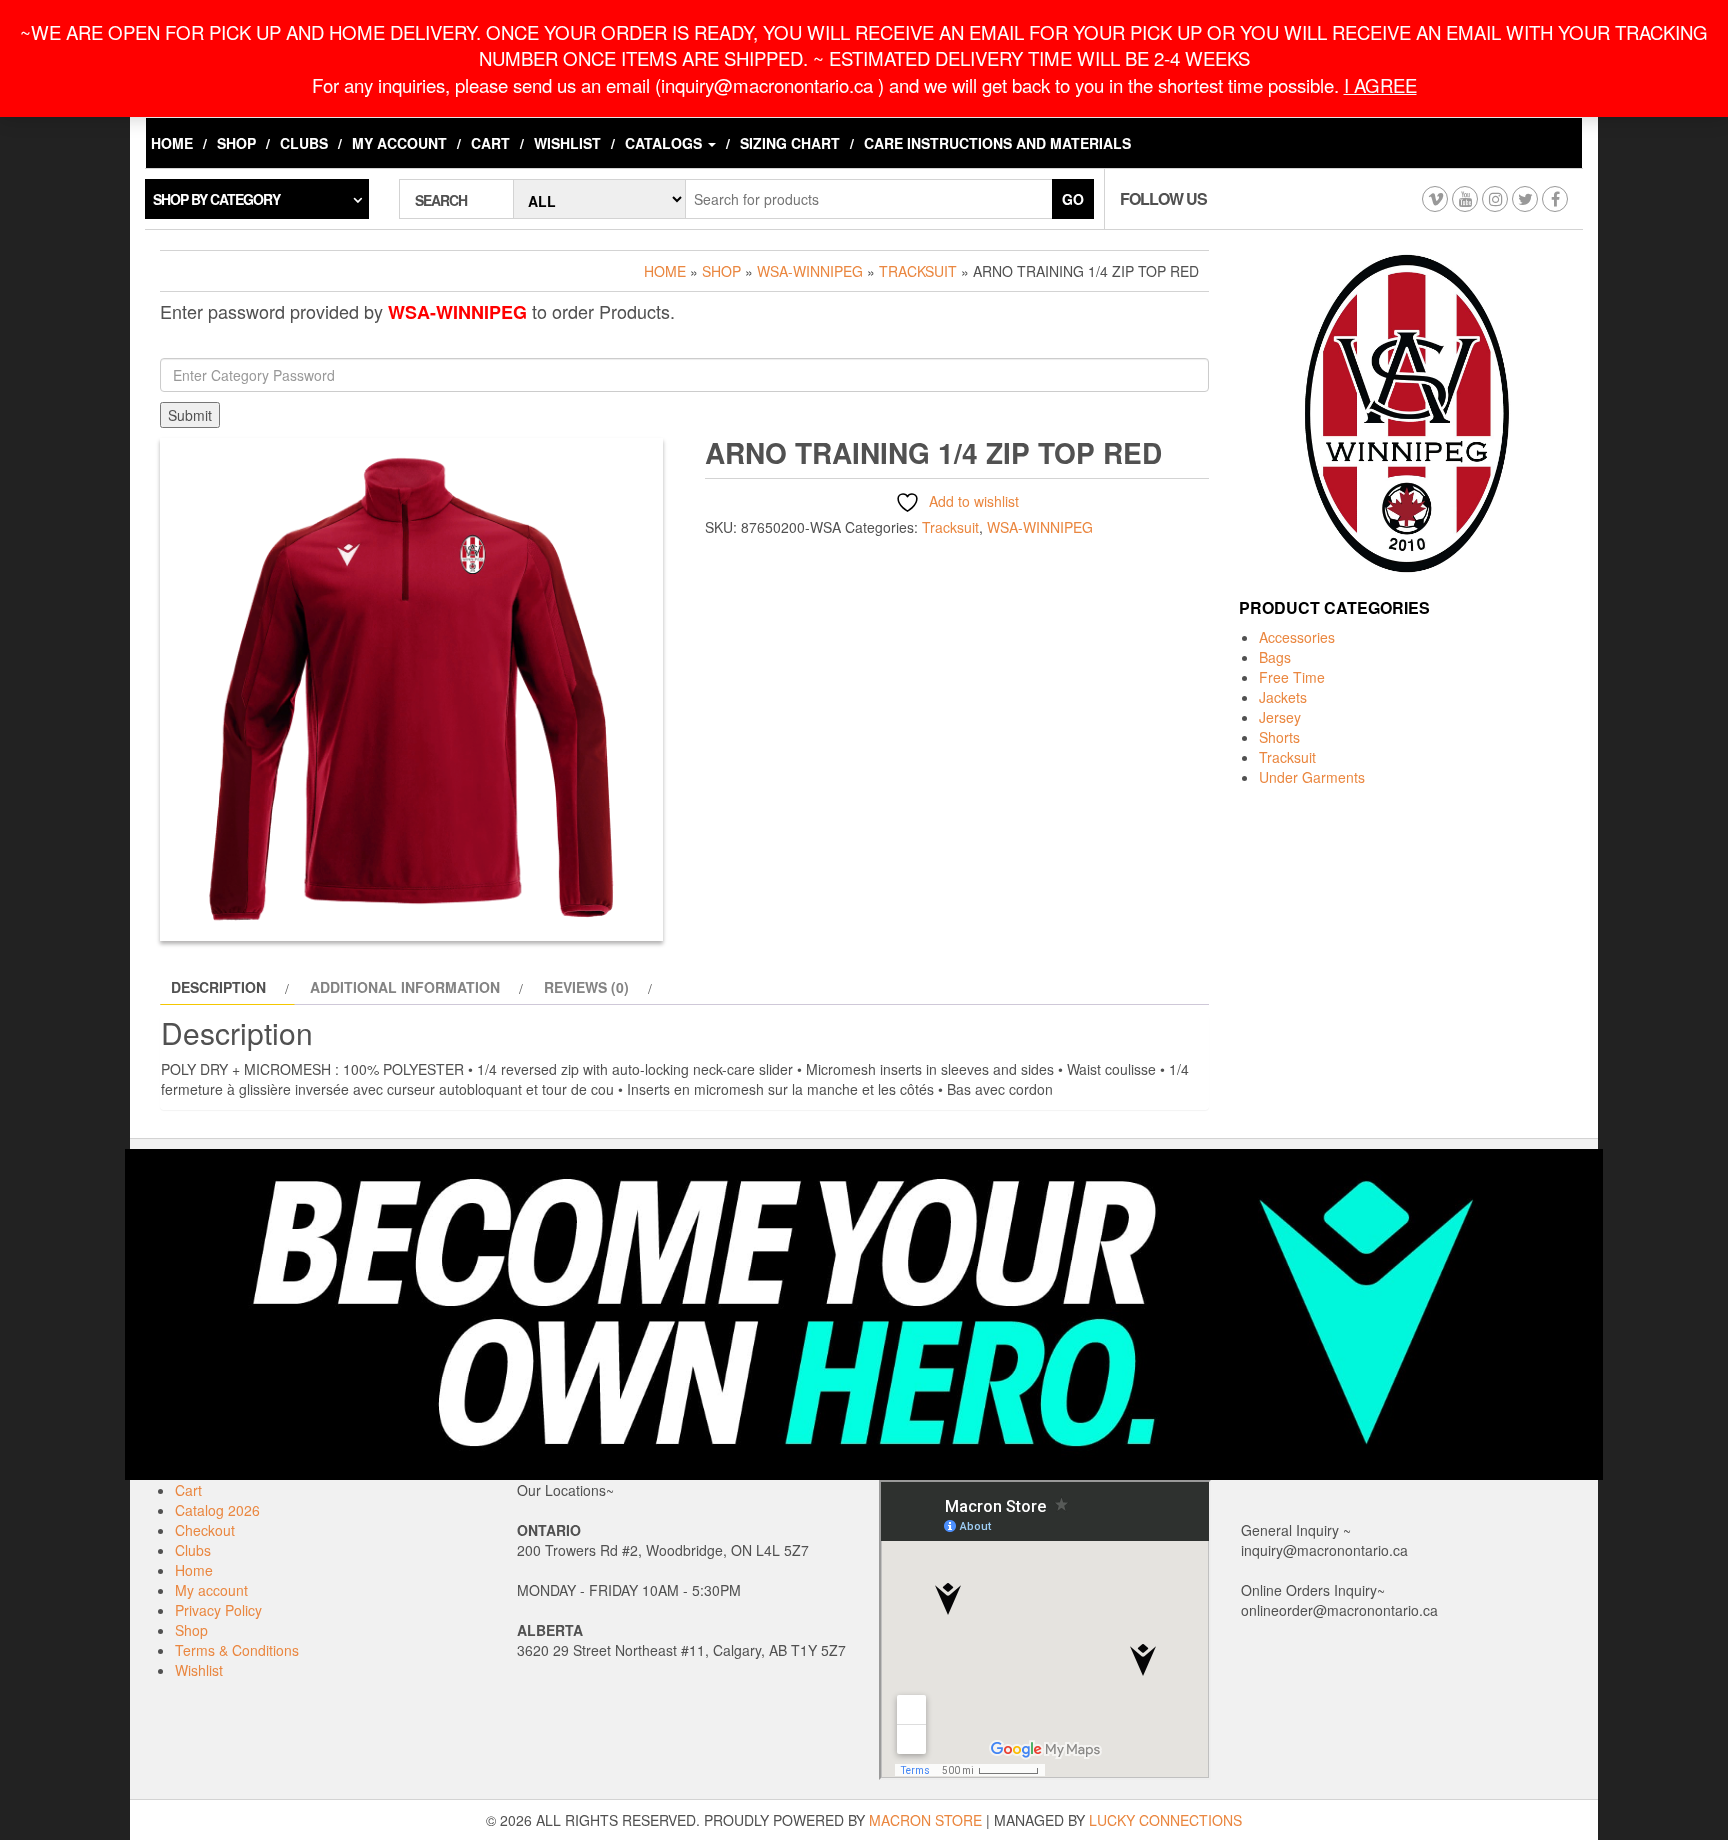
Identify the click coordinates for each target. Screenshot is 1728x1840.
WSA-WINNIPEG (810, 271)
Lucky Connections (1165, 1820)
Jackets (1283, 697)
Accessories (1297, 637)
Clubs (304, 143)
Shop (236, 143)
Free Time (1292, 677)
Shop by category (216, 199)
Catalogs (665, 143)
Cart (490, 143)
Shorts (1279, 737)
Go (1073, 199)
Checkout (205, 1530)
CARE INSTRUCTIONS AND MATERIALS (997, 143)
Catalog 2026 (217, 1510)
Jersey (1280, 717)
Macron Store (925, 1820)
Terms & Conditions (237, 1650)
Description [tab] (218, 987)
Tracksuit (918, 271)
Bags (1275, 657)
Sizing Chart (790, 143)
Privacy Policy (218, 1610)
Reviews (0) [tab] (586, 987)
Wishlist (567, 143)
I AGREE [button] (1380, 85)
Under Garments (1312, 777)
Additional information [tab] (405, 987)
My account (399, 143)
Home (172, 143)
